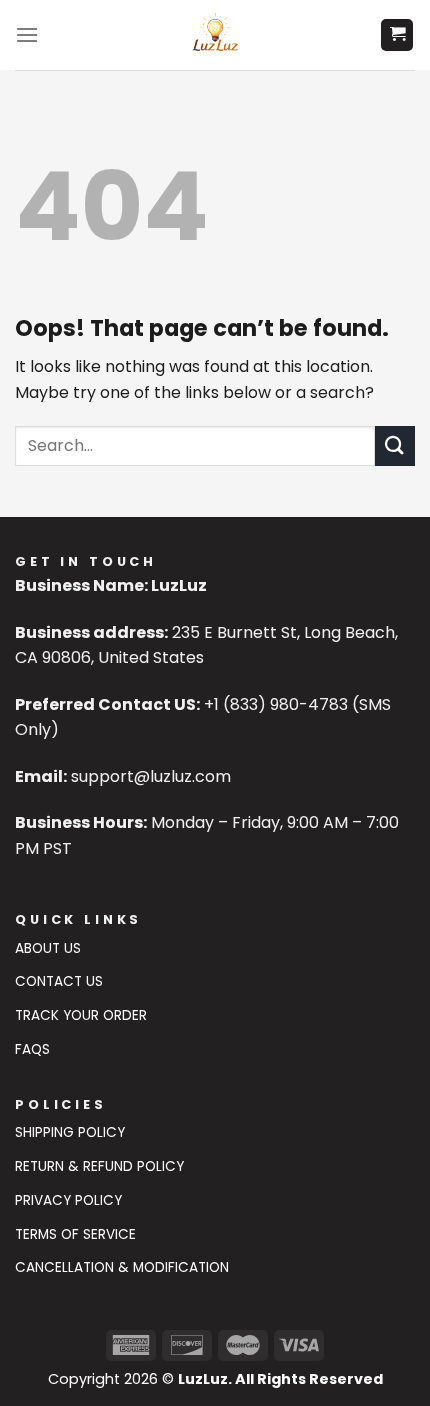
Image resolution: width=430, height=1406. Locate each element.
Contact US (59, 981)
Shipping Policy (70, 1132)
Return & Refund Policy (99, 1166)
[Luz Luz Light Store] (215, 35)
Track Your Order (81, 1015)
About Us (48, 948)
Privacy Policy (68, 1200)
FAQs (32, 1049)
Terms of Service (75, 1234)
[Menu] (27, 34)
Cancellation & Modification (122, 1267)
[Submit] (395, 445)
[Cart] (397, 35)
